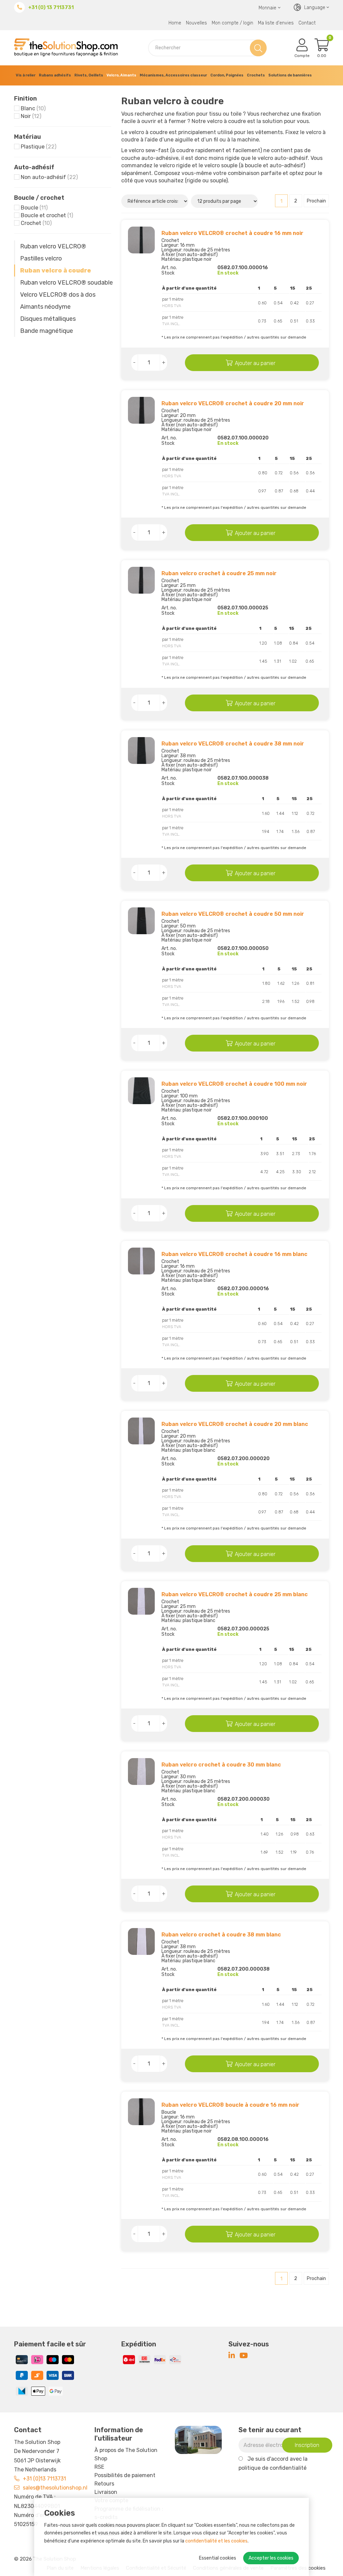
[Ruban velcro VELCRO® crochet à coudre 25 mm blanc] (141, 1601)
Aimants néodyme (45, 307)
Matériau (27, 137)
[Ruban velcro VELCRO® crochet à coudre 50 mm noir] (141, 921)
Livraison (106, 2492)
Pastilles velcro (41, 258)
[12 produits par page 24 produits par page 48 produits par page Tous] (225, 201)
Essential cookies (218, 2558)
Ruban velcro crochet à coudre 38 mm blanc (221, 1935)
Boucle (34, 208)
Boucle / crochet (39, 198)
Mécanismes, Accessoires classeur (173, 75)
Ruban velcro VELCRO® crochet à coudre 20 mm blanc (235, 1424)
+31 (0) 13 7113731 (51, 7)
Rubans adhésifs (55, 75)
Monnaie (267, 8)
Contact (307, 23)
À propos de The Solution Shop (126, 2454)
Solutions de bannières (290, 75)
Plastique (39, 147)
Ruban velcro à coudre (56, 271)
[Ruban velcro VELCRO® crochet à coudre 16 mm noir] (141, 240)
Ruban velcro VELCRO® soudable (66, 283)
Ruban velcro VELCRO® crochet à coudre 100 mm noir (234, 1084)
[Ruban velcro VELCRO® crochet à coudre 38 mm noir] (141, 751)
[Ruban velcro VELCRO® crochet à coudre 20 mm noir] (141, 410)
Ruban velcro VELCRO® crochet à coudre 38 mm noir (233, 744)
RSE (99, 2467)
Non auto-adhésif (49, 177)
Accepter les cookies (271, 2558)
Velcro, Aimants (121, 75)
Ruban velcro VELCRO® (53, 246)
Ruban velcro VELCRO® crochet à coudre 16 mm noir (232, 233)
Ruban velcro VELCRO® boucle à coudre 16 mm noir (230, 2105)
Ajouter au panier (255, 363)
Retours (104, 2484)
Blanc (33, 108)
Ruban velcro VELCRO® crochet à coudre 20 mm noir (233, 403)
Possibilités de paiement (125, 2475)
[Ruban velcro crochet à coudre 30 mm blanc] (141, 1772)
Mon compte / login (232, 23)
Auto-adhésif (34, 167)
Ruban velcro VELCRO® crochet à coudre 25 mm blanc (235, 1594)
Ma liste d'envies (276, 23)
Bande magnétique (47, 331)
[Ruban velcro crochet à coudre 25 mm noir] (141, 580)
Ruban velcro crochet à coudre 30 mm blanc (221, 1765)
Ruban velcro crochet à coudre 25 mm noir (219, 573)
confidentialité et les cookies (216, 2541)
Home (175, 23)
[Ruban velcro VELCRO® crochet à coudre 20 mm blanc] (141, 1431)
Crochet (36, 223)
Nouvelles (196, 23)
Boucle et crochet (47, 215)
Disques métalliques (48, 319)
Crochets (256, 75)
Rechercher (258, 48)
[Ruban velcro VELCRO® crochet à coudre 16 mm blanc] (141, 1261)
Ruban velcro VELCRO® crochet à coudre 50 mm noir (233, 914)
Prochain (316, 201)
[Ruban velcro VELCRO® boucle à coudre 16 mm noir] (141, 2112)
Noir (31, 116)
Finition (25, 99)
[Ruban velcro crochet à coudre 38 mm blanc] (141, 1941)
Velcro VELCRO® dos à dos (58, 295)
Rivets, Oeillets (89, 75)
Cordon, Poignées (227, 75)
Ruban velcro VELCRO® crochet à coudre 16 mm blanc (234, 1254)
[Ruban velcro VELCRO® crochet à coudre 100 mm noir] (141, 1091)
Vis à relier (26, 75)
